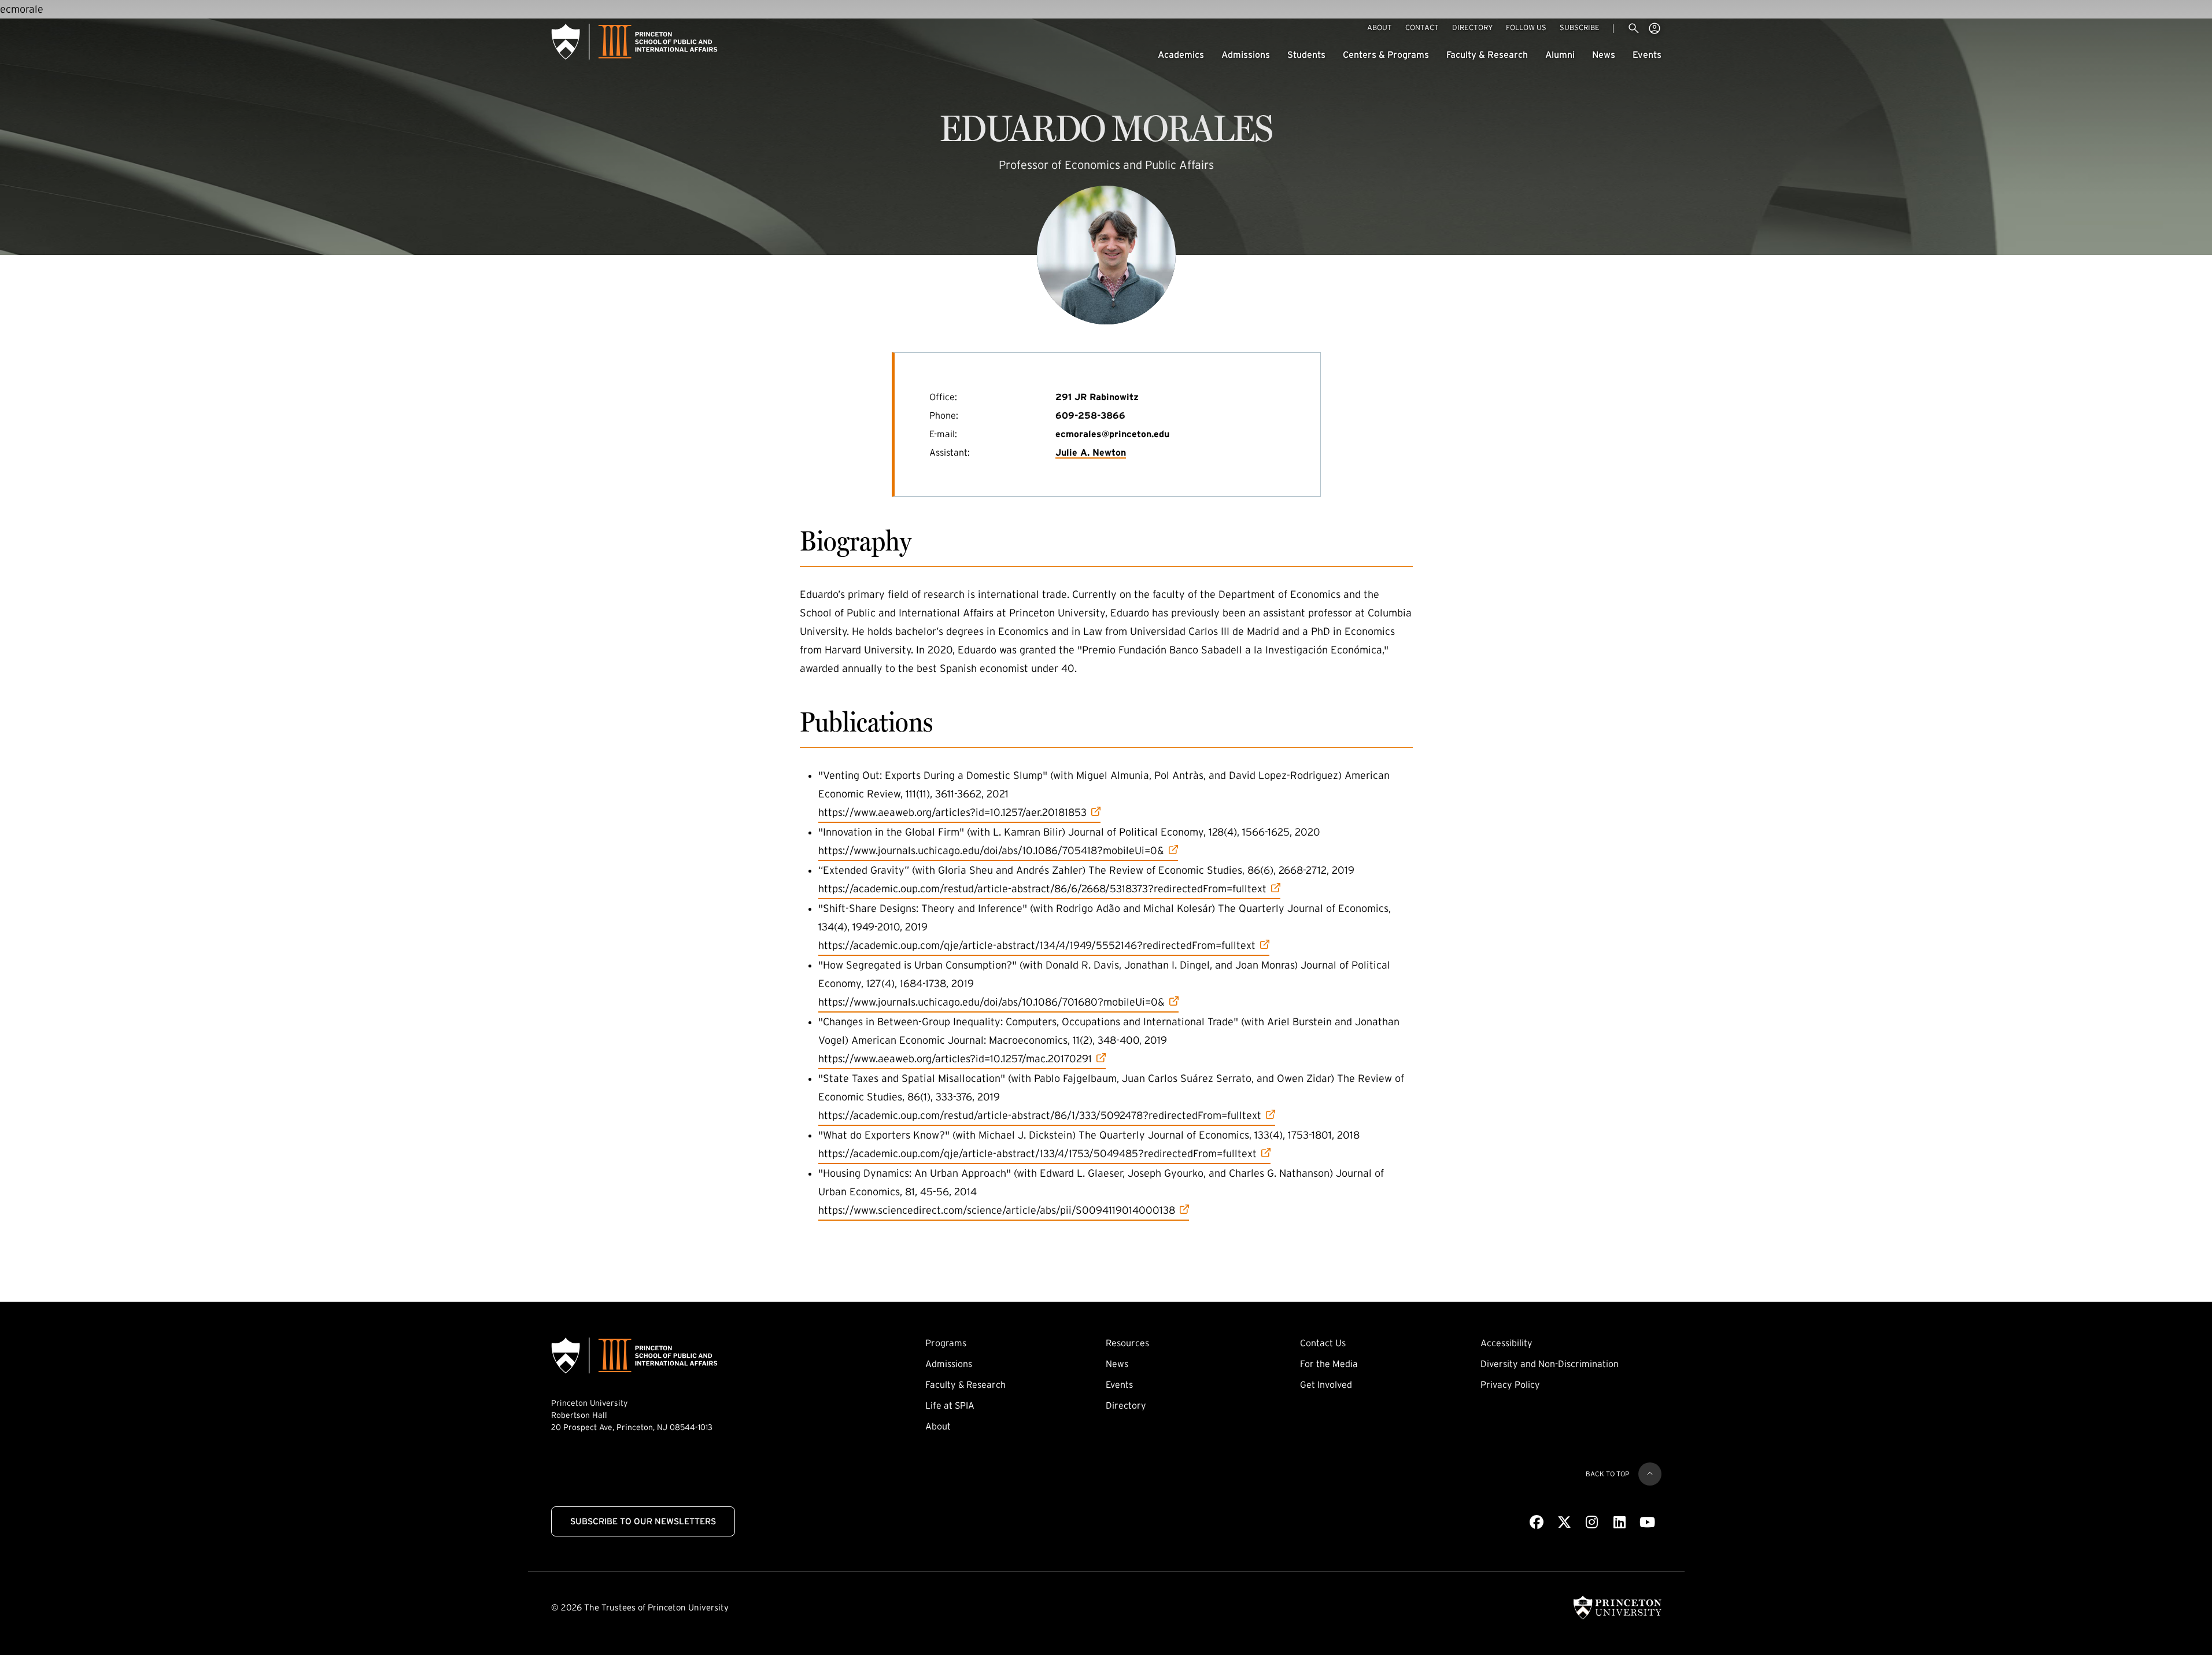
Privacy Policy (1510, 1384)
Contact (1422, 27)
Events (1647, 54)
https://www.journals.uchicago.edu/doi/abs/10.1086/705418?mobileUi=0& (991, 850)
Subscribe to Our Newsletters (643, 1521)
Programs (946, 1343)
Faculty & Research (1487, 54)
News (1604, 54)
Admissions (1246, 54)
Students (1306, 54)
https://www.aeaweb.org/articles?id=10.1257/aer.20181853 (952, 812)
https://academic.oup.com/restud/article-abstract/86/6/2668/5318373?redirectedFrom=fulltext (1042, 889)
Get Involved (1326, 1384)
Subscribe (1580, 27)
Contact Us (1323, 1343)
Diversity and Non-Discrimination (1550, 1364)
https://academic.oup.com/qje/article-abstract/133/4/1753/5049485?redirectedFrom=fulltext (1037, 1153)
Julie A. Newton (1091, 452)
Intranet (1655, 28)
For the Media (1329, 1364)
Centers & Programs (1386, 54)
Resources (1127, 1343)
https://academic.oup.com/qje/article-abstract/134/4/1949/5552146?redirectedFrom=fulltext (1037, 945)
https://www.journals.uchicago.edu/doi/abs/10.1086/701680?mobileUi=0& (991, 1002)
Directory (1472, 27)
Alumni (1560, 54)
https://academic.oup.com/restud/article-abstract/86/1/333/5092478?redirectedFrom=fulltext (1040, 1115)
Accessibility (1506, 1343)
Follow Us (1526, 27)
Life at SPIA (950, 1405)
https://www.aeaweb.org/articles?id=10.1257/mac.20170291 (955, 1059)
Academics (1181, 54)
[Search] (1634, 28)
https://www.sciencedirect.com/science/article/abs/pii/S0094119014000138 (997, 1210)
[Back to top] (1650, 1474)
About (1380, 27)
